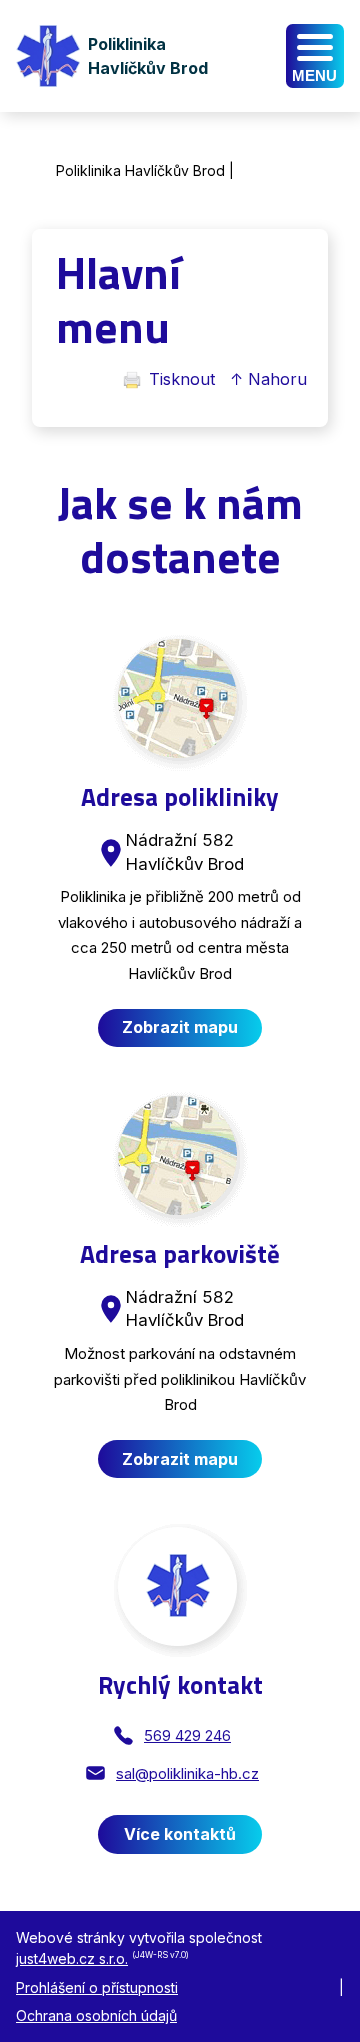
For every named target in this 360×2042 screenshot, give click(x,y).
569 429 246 (187, 1735)
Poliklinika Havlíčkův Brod (140, 170)
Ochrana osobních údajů (96, 2015)
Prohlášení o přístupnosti (97, 1987)
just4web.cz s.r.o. (72, 1958)
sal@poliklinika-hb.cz (187, 1773)
